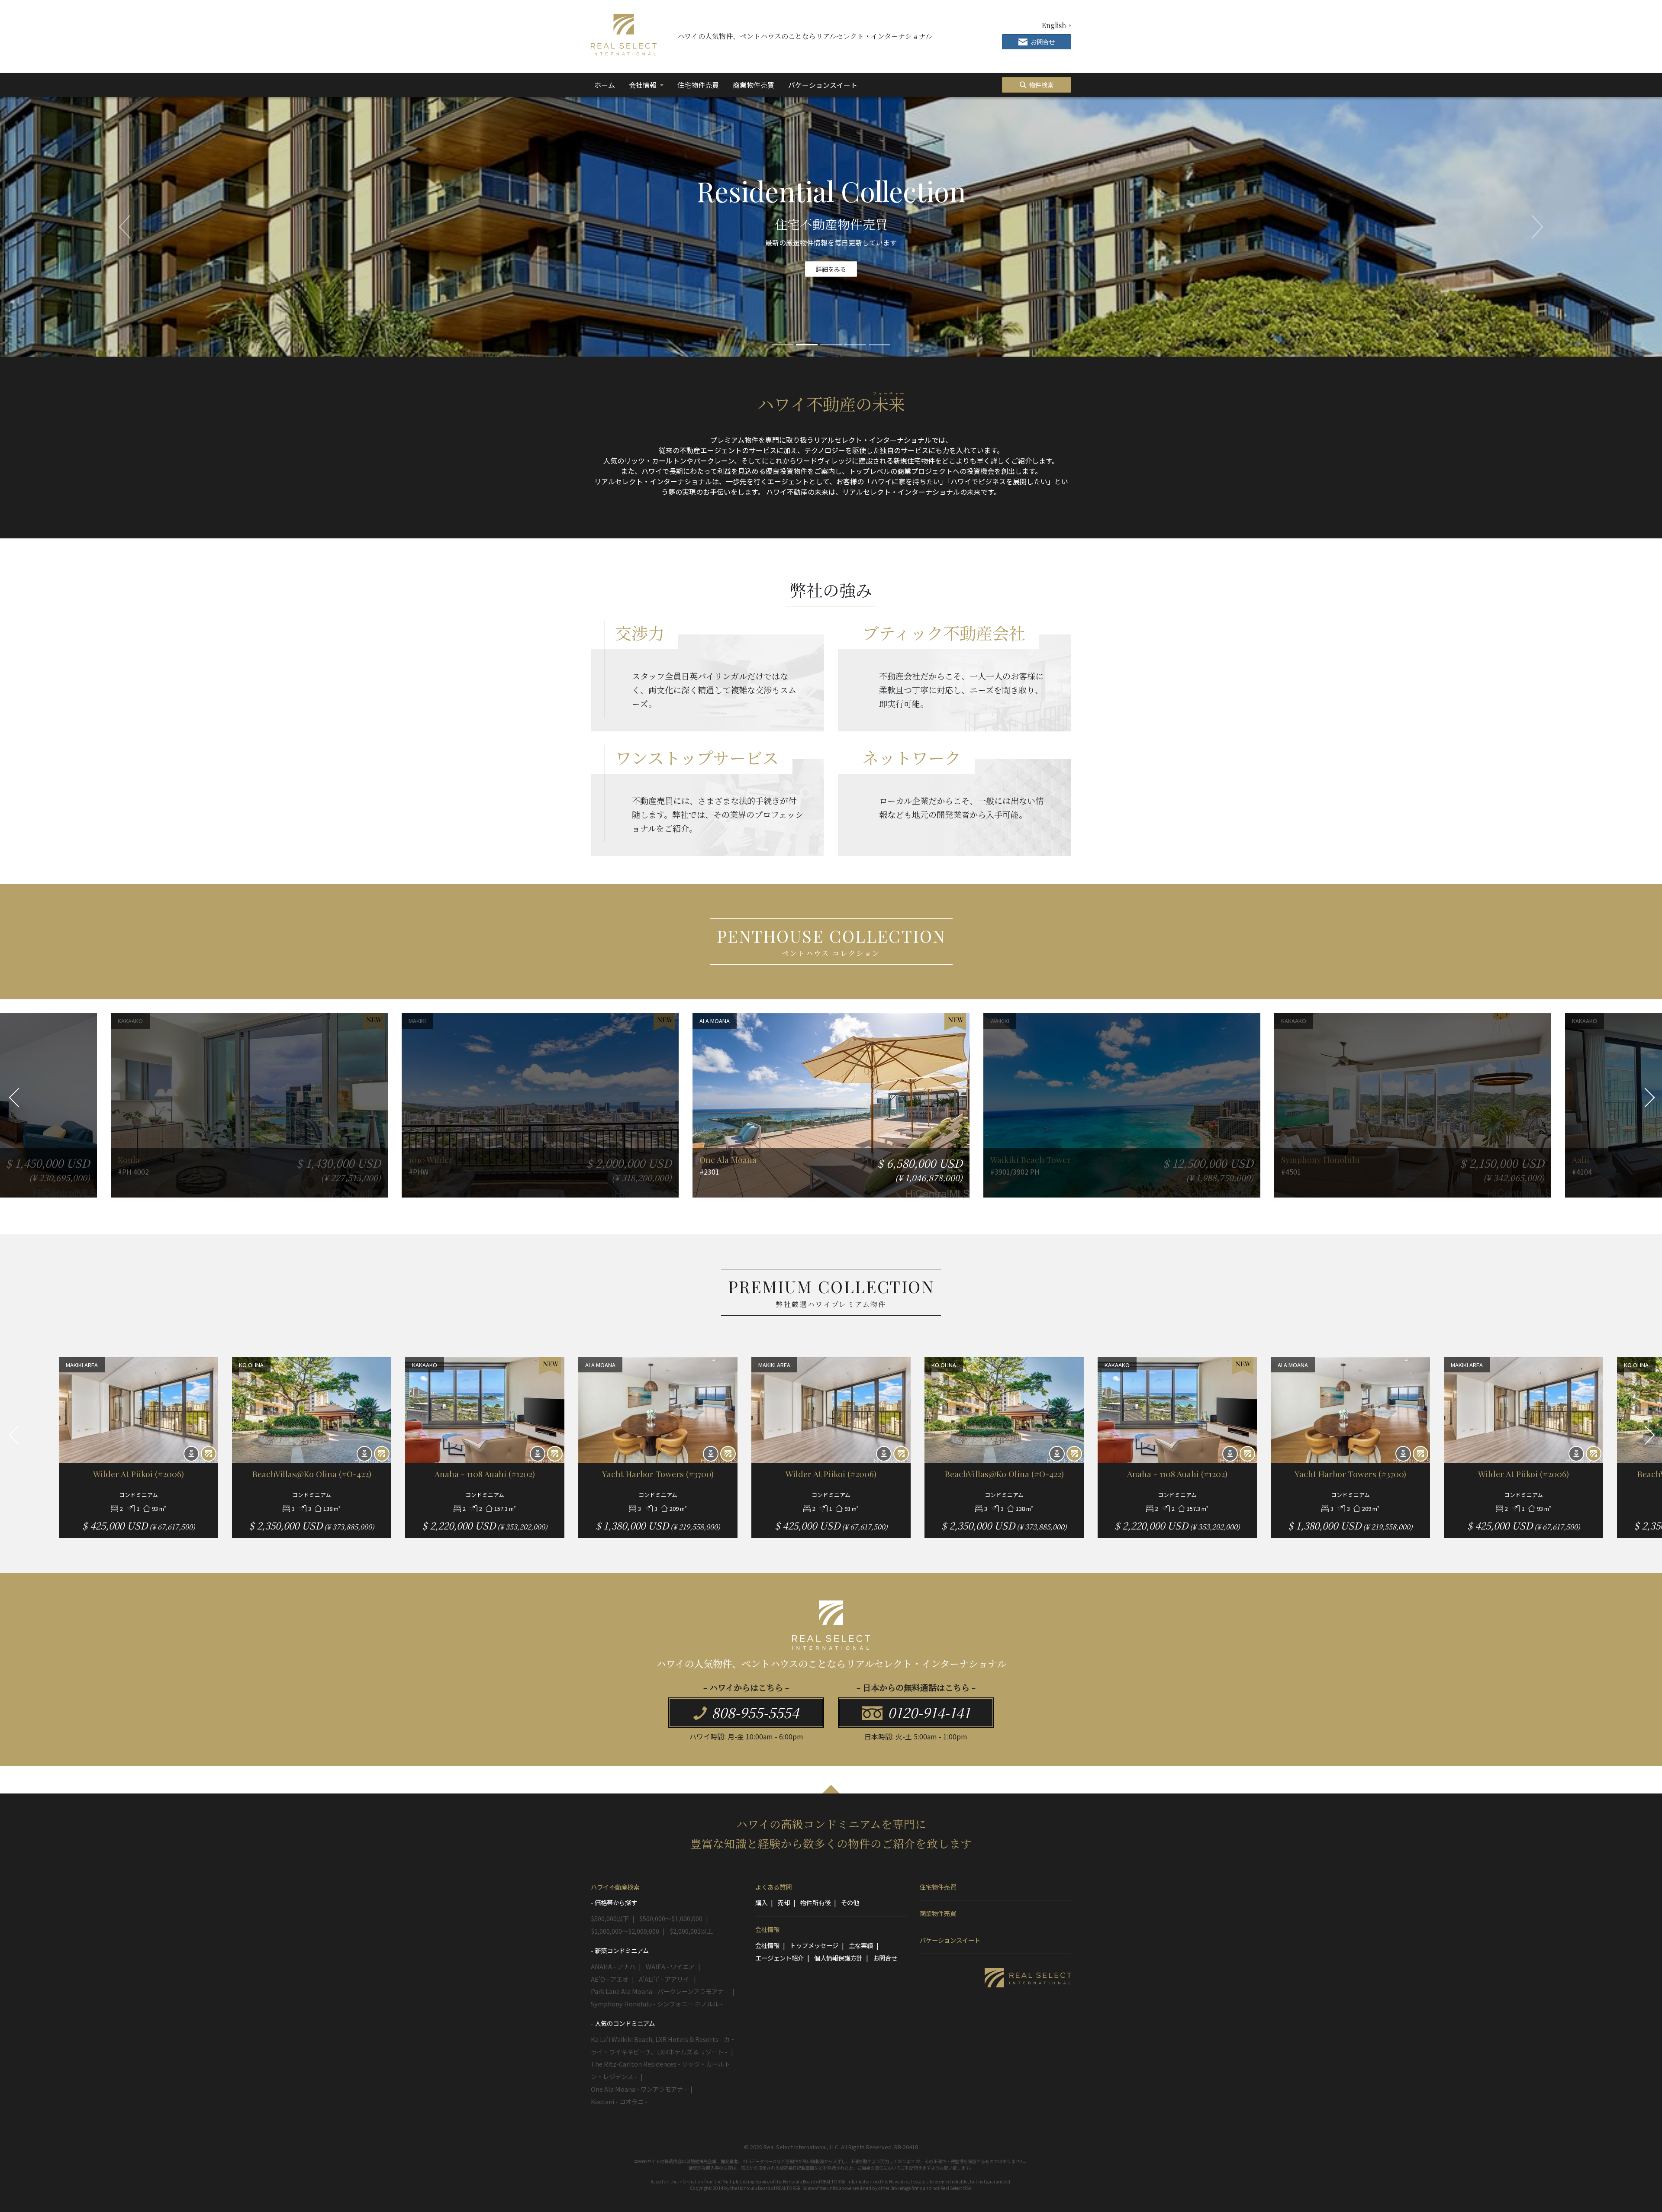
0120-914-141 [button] (927, 1712)
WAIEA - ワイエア (670, 1966)
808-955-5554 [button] (754, 1712)
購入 (761, 1902)
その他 (850, 1902)
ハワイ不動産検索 (615, 1887)
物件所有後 (815, 1902)
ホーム (606, 85)
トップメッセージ (814, 1945)
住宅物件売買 (698, 85)
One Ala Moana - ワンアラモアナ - (639, 2089)
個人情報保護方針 (838, 1958)
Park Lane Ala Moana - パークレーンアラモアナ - (660, 1991)
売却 (784, 1902)
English (1054, 25)
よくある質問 (773, 1887)
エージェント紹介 (779, 1958)
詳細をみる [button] (831, 269)
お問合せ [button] (1042, 42)
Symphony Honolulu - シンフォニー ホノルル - (657, 2004)
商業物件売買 (754, 85)
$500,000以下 (610, 1918)
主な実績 (861, 1945)
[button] (125, 227)
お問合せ (885, 1958)
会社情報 (644, 85)
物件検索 (1041, 85)
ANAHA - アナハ (613, 1966)
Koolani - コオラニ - (619, 2101)
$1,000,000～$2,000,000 (625, 1931)
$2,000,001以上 (691, 1931)
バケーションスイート (823, 85)
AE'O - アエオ (610, 1979)
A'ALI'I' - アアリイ (665, 1979)
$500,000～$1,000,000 (671, 1918)
